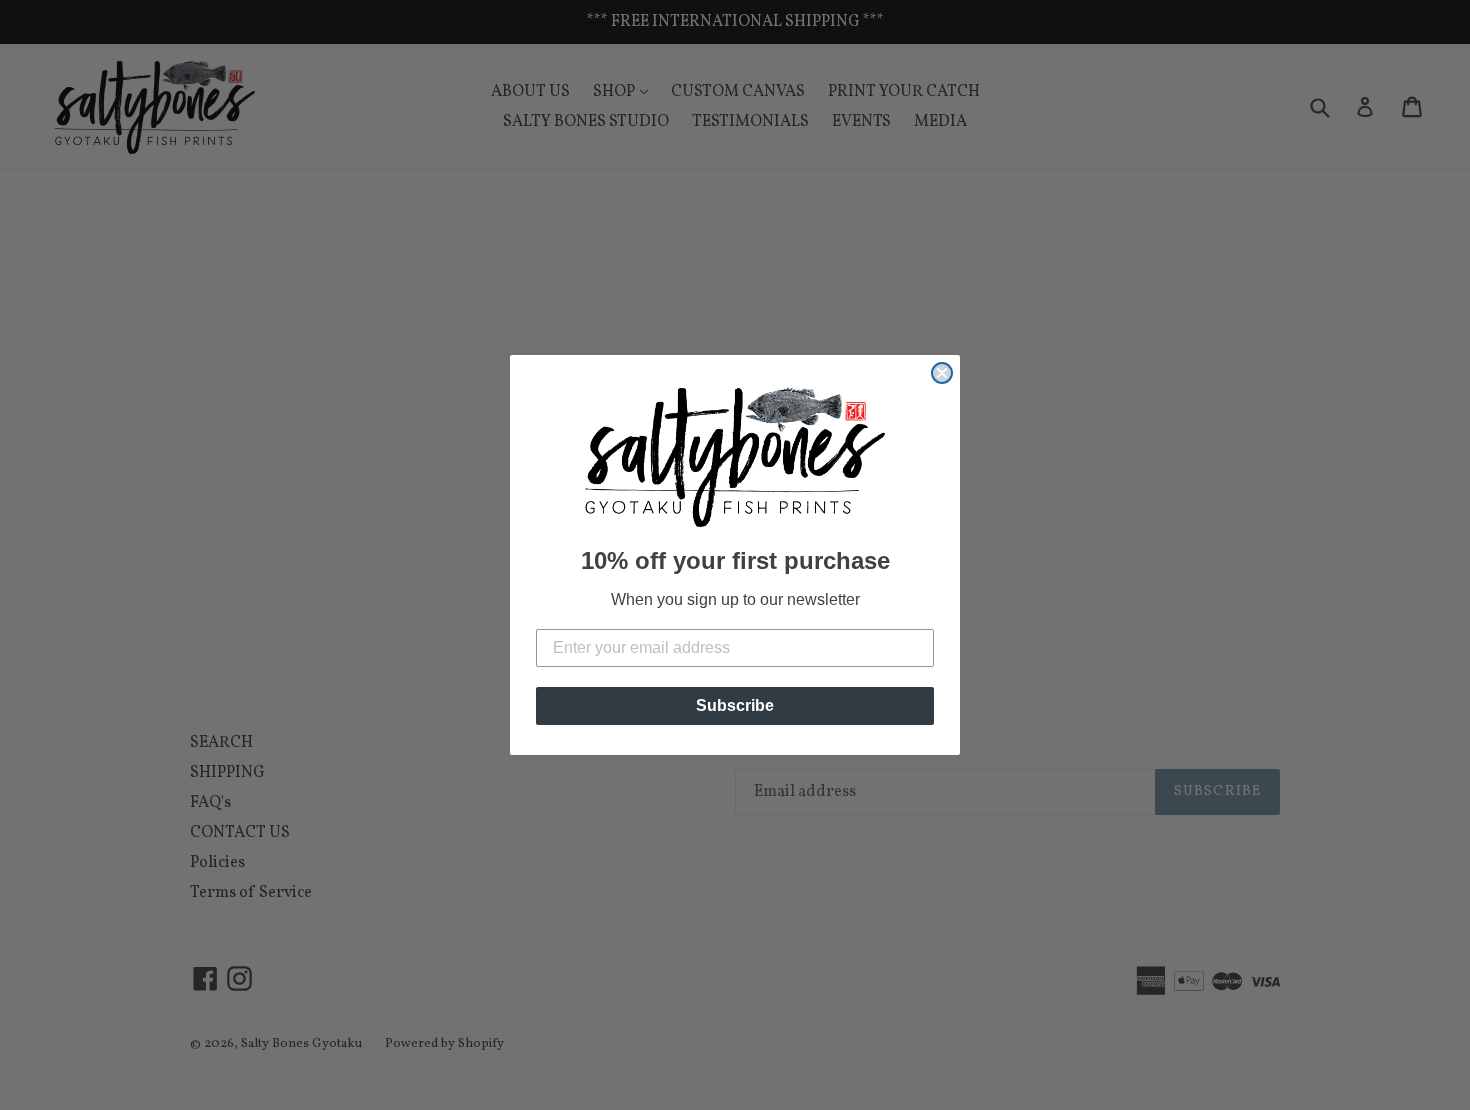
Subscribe (735, 705)
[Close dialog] (942, 373)
